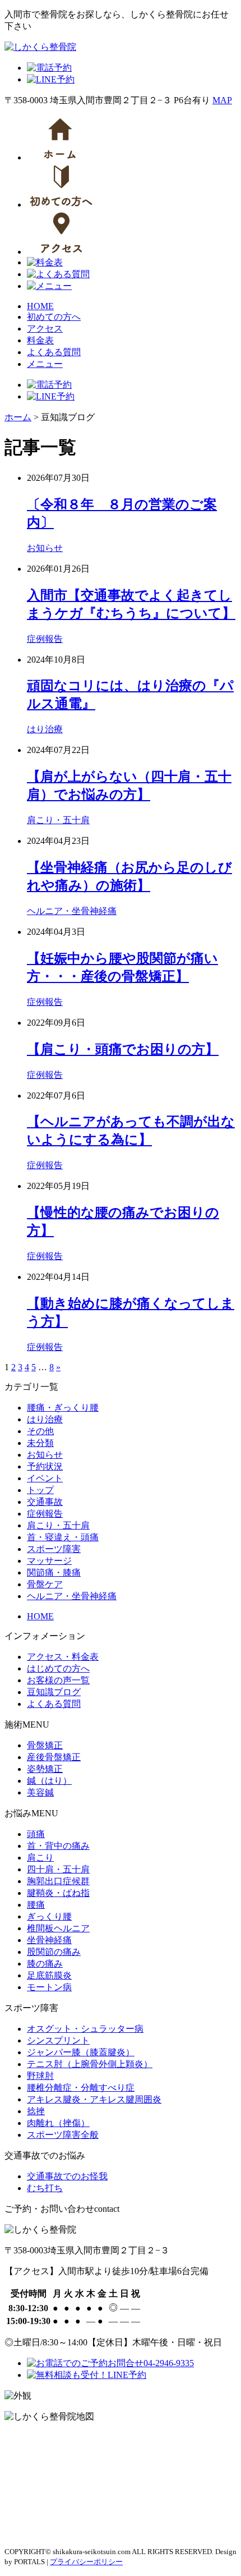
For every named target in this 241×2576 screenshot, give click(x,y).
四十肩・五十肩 (58, 1869)
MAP (222, 100)
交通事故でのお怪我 (67, 2176)
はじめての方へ (58, 1668)
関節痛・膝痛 (54, 1572)
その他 (40, 1431)
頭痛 (36, 1834)
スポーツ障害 (54, 1549)
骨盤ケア (45, 1584)
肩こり (40, 1858)
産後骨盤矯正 (54, 1757)
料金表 (40, 340)
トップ (40, 1490)
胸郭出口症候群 (58, 1881)
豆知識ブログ (54, 1692)
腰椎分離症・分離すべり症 (81, 2088)
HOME (40, 306)
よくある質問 (54, 352)
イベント (45, 1478)
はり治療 (45, 729)
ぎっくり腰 (49, 1916)
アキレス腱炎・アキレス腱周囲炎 (94, 2099)
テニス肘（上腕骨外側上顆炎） (90, 2064)
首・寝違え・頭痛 (63, 1537)
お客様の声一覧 (58, 1680)
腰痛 (36, 1905)
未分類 (40, 1443)
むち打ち (45, 2188)
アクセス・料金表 (63, 1657)
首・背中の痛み (58, 1846)
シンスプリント (58, 2040)
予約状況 (45, 1466)
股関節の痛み (54, 1952)
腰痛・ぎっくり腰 (63, 1408)
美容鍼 (40, 1792)
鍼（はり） (49, 1781)
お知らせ (45, 548)
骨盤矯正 (45, 1745)
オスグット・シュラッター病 (85, 2029)
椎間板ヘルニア (58, 1928)
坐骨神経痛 (49, 1940)
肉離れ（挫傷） (58, 2123)
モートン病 (49, 1987)
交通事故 (45, 1502)
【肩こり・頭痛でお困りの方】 (123, 1049)
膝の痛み (45, 1964)
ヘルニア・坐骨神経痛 (72, 911)
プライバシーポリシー (86, 2562)
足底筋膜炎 (49, 1975)
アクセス (45, 329)
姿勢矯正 (45, 1769)
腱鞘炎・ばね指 (58, 1893)
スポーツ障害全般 (63, 2135)
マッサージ (49, 1561)
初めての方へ (54, 317)
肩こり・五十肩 (58, 820)
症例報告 (45, 639)
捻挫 (36, 2111)
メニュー (45, 364)
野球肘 (40, 2076)
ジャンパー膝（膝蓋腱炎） (81, 2052)
